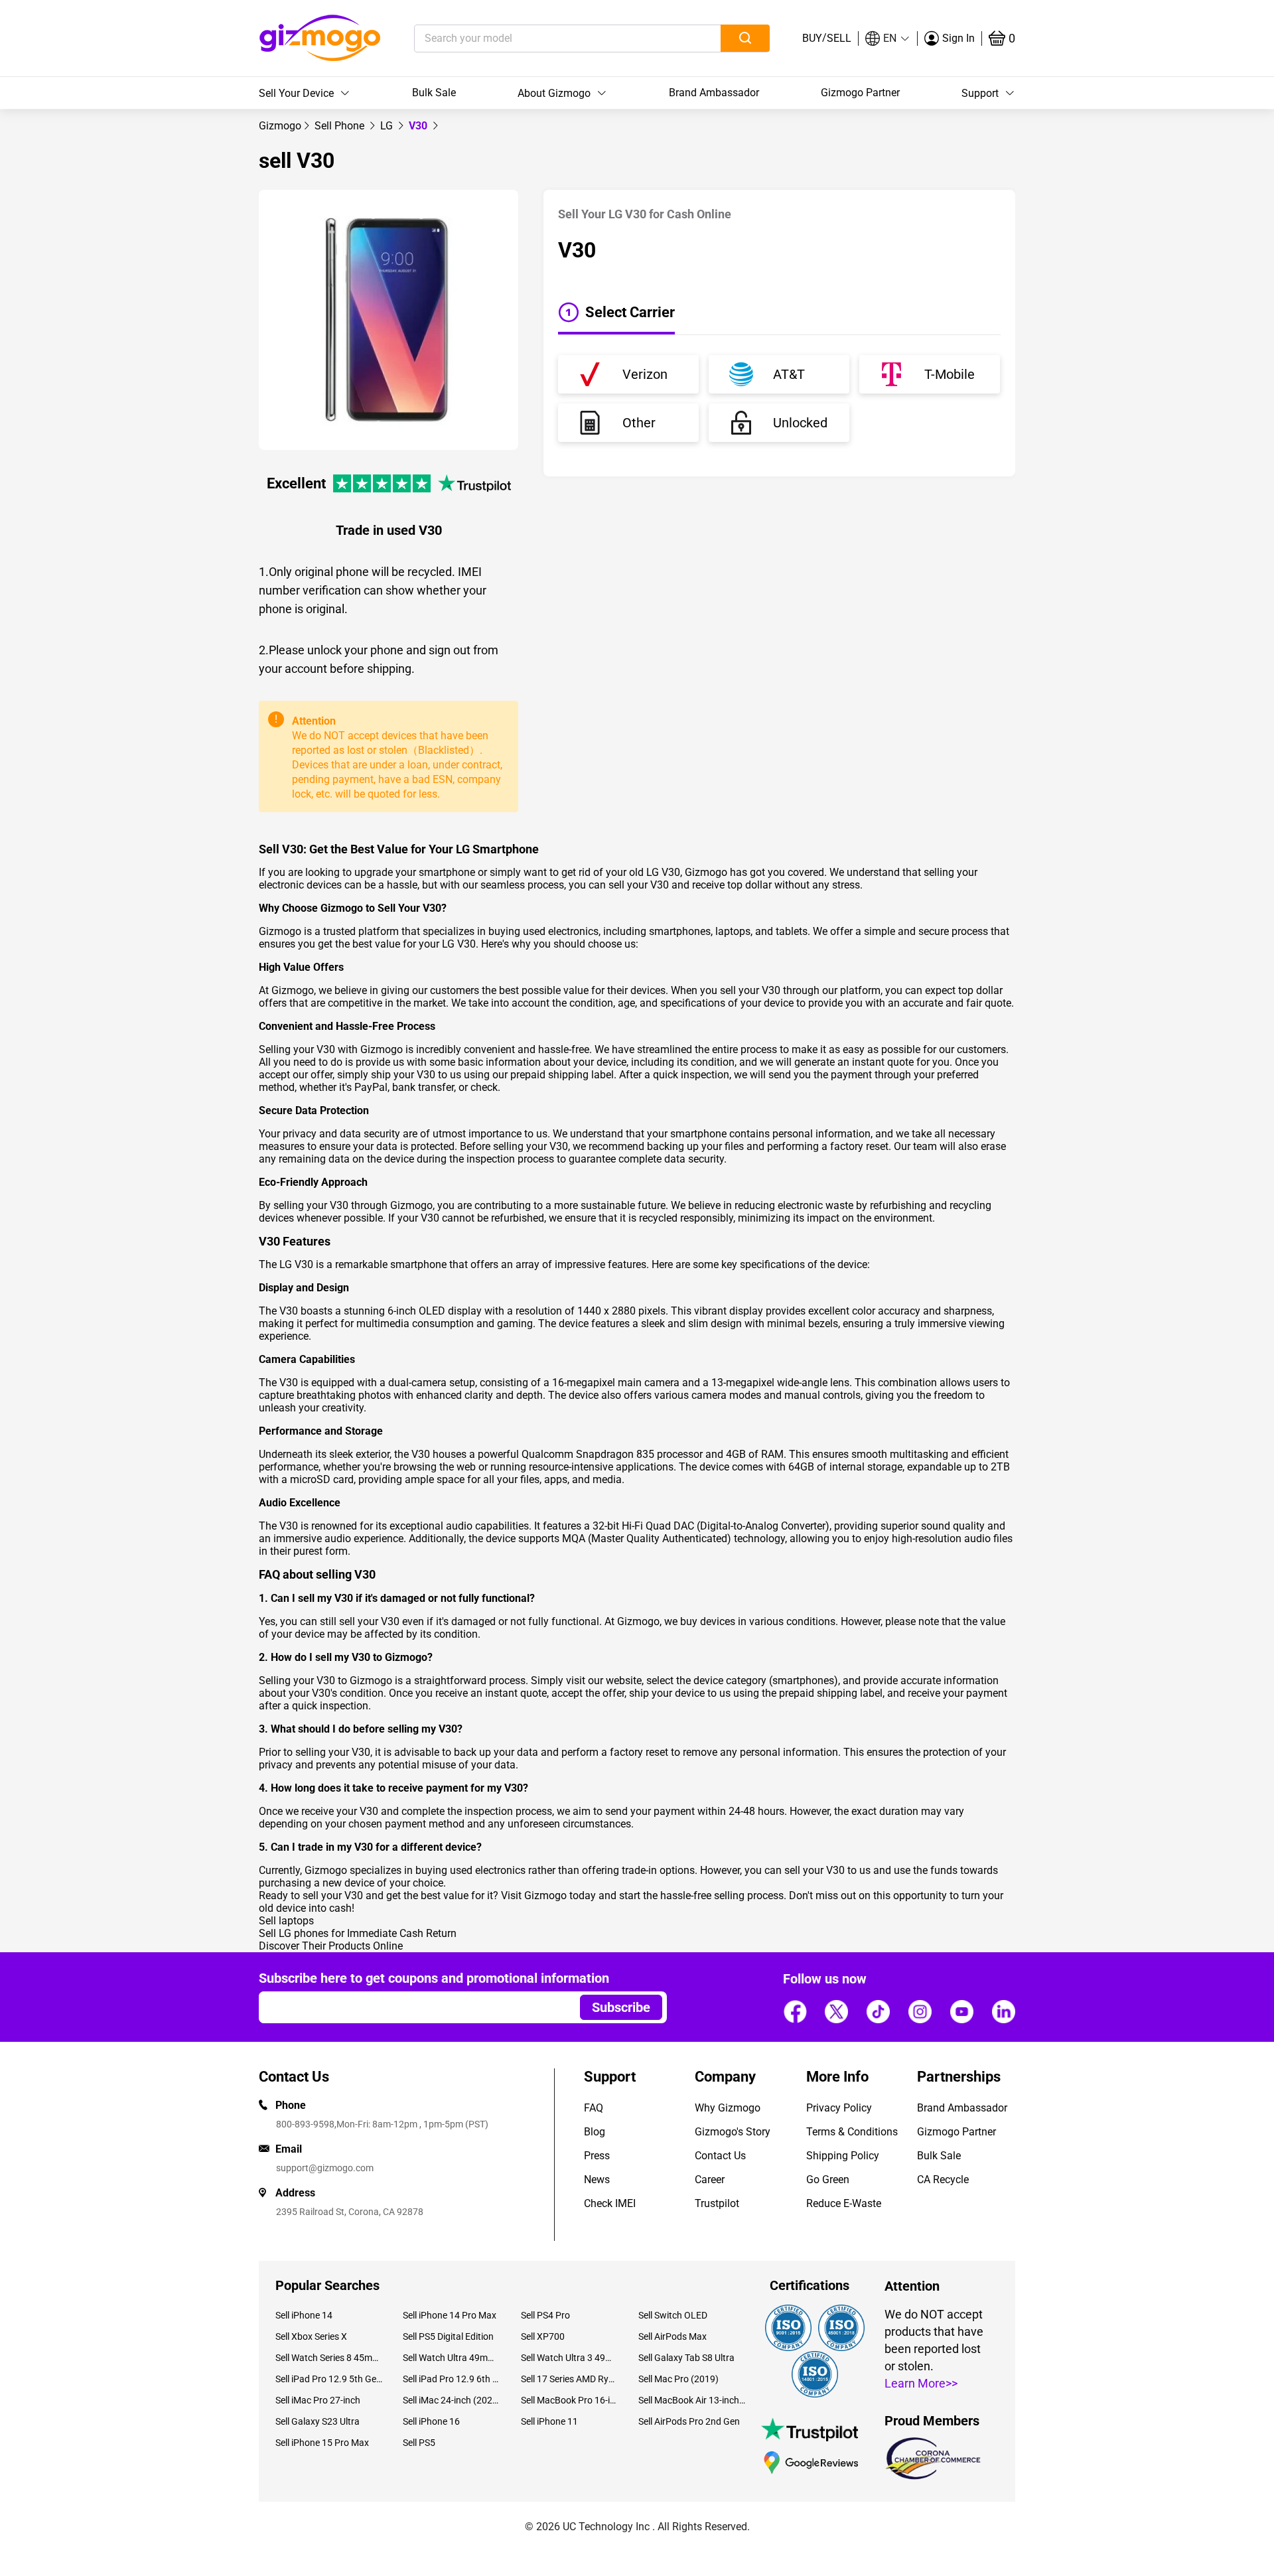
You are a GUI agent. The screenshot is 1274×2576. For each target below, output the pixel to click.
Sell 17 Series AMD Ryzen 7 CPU (570, 2379)
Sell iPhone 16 (431, 2421)
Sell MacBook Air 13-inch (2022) (692, 2400)
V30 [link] (419, 126)
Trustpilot (717, 2203)
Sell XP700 (543, 2336)
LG (388, 126)
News (597, 2180)
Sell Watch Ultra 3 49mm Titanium (570, 2358)
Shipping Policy (843, 2156)
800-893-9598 (305, 2124)
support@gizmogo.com (325, 2168)
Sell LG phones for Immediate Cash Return (358, 1933)
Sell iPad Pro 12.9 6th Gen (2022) (452, 2379)
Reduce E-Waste (844, 2203)
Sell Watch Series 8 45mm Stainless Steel (329, 2358)
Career (710, 2180)
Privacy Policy (839, 2108)
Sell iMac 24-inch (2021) (452, 2400)
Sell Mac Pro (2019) (678, 2379)
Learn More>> (921, 2383)
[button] (888, 38)
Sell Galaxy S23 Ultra (318, 2421)
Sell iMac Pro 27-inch (318, 2400)
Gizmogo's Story (733, 2132)
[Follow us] (795, 2011)
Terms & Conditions (852, 2132)
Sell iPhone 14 (304, 2315)
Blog (595, 2132)
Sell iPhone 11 (549, 2421)
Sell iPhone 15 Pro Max (322, 2443)
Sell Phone (341, 126)
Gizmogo (280, 126)
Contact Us (720, 2156)
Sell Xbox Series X (311, 2336)
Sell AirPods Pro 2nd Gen (689, 2421)
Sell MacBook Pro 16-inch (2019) (570, 2400)
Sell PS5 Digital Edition (448, 2336)
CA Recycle (943, 2180)
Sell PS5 (419, 2443)
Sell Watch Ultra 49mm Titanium (452, 2358)
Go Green (828, 2180)
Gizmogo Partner (860, 93)
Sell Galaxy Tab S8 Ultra (686, 2358)
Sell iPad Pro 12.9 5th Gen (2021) (329, 2379)
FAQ (594, 2108)
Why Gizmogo (728, 2108)
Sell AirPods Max (672, 2336)
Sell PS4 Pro (545, 2315)
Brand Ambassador (714, 93)
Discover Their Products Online (331, 1946)
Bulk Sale (434, 93)
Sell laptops (286, 1921)
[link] (280, 126)
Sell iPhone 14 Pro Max (450, 2315)
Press (597, 2156)
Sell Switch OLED (673, 2315)
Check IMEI (610, 2203)
